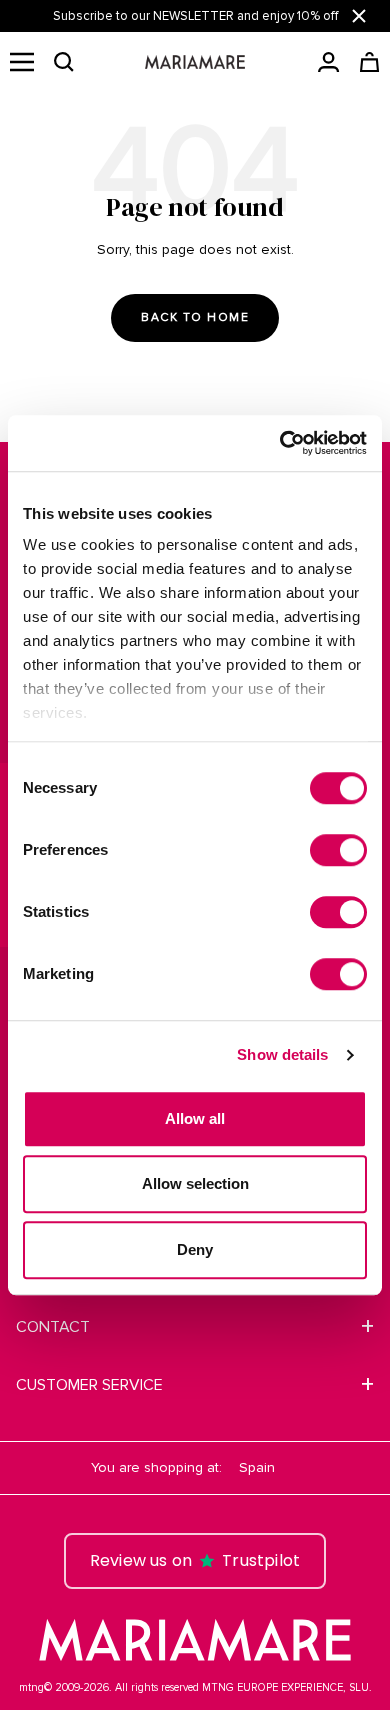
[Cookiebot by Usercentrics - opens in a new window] (280, 443)
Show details (282, 1054)
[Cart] (369, 62)
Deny (195, 1249)
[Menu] (22, 62)
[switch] (338, 850)
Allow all (195, 1118)
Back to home (195, 317)
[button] (64, 62)
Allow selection (195, 1183)
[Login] (328, 62)
